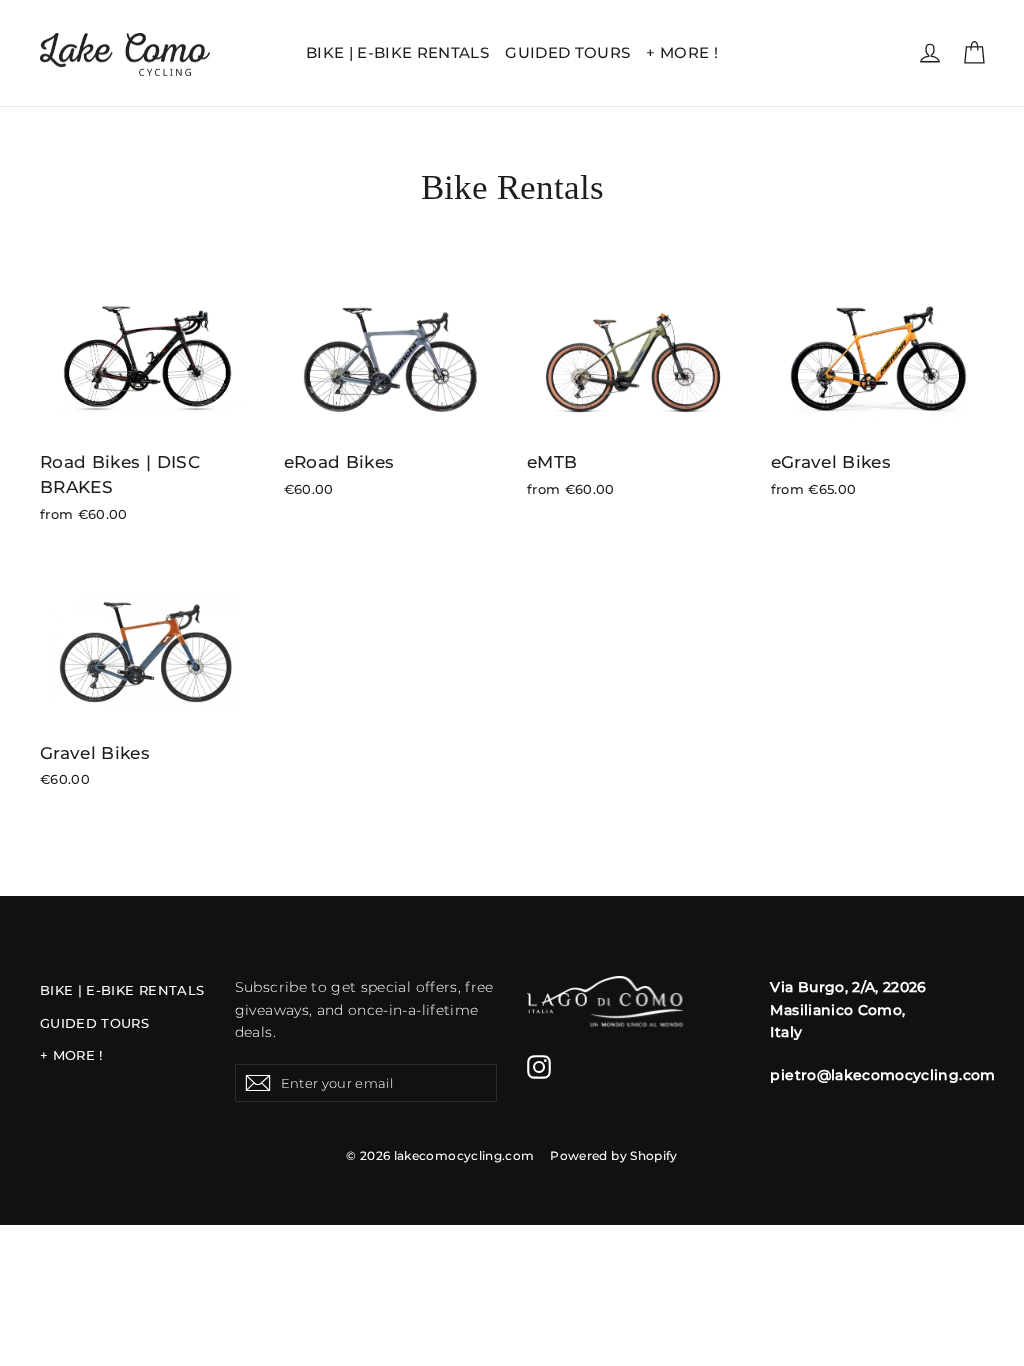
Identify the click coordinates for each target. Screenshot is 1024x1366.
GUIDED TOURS (567, 52)
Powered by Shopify (613, 1155)
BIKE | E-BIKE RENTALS (397, 52)
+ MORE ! (682, 52)
